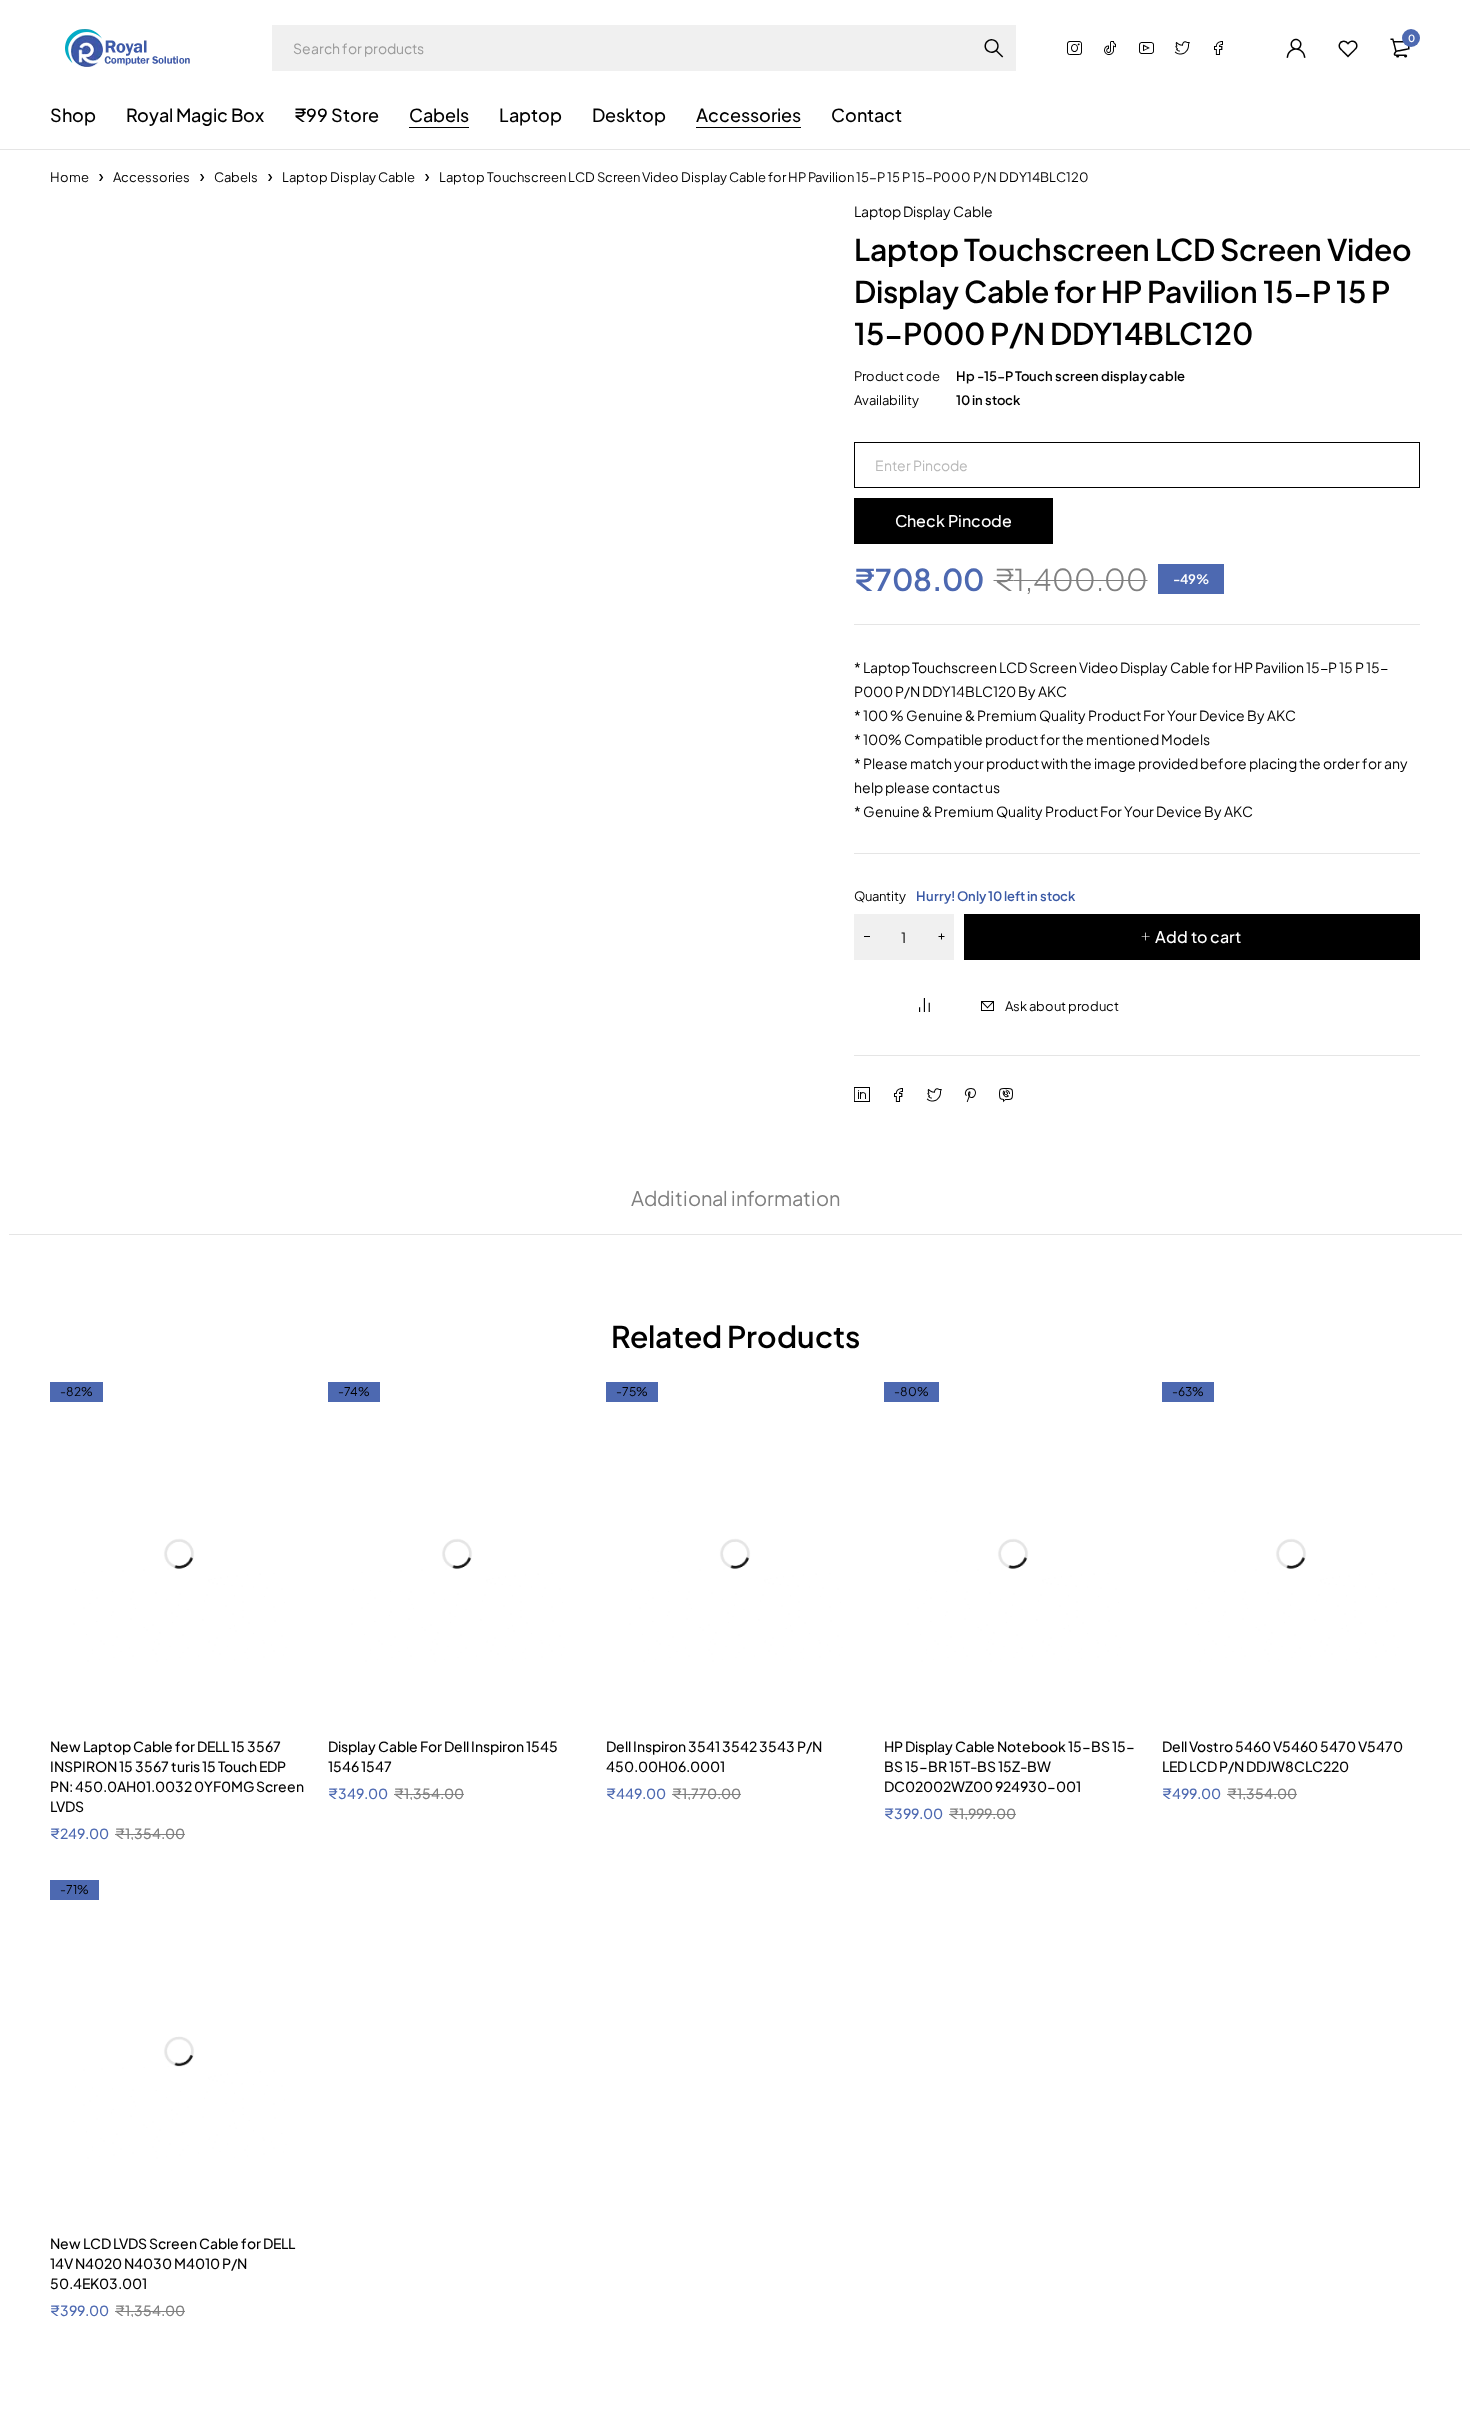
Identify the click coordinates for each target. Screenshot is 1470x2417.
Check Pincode (953, 520)
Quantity (964, 896)
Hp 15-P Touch (247, 1442)
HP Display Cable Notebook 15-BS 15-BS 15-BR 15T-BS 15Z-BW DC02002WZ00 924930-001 (1009, 1985)
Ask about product (1062, 1006)
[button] (784, 224)
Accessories (151, 177)
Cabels (236, 177)
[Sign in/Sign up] (1296, 48)
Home (69, 177)
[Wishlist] (1348, 48)
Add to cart (1198, 936)
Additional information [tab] (735, 1198)
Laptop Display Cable (348, 177)
